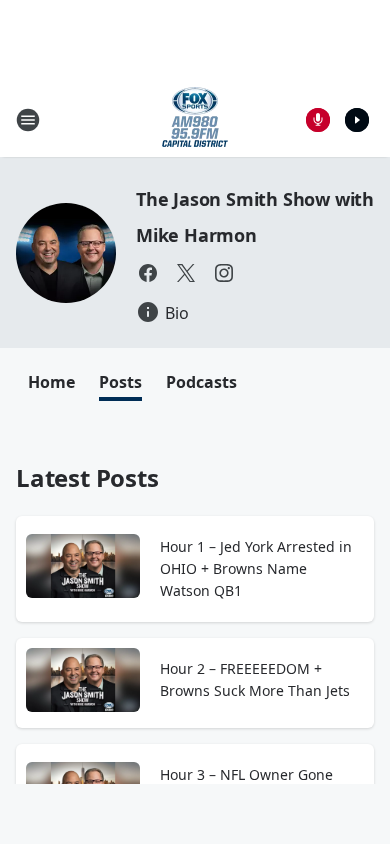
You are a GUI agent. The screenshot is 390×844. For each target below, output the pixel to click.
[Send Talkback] (318, 120)
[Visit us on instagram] (224, 273)
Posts (120, 382)
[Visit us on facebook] (148, 273)
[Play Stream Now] (357, 120)
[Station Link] (195, 119)
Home (51, 382)
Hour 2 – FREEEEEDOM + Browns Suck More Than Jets (255, 679)
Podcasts (201, 382)
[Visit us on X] (186, 273)
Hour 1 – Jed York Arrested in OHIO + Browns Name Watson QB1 (256, 568)
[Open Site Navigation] (28, 120)
